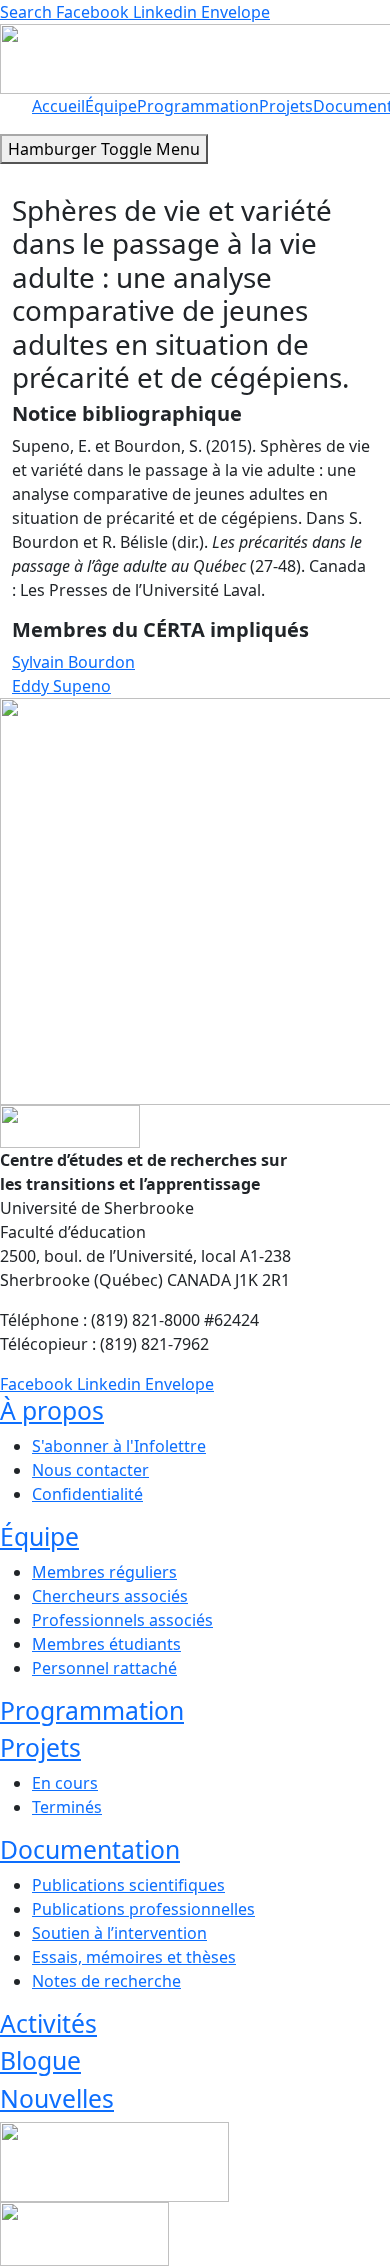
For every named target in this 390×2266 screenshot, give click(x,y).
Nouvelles (57, 2098)
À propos (52, 1410)
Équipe (111, 106)
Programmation (198, 106)
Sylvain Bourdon (73, 662)
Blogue (40, 2060)
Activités (48, 2023)
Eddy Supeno (61, 686)
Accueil (58, 106)
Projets (286, 106)
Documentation (90, 1849)
